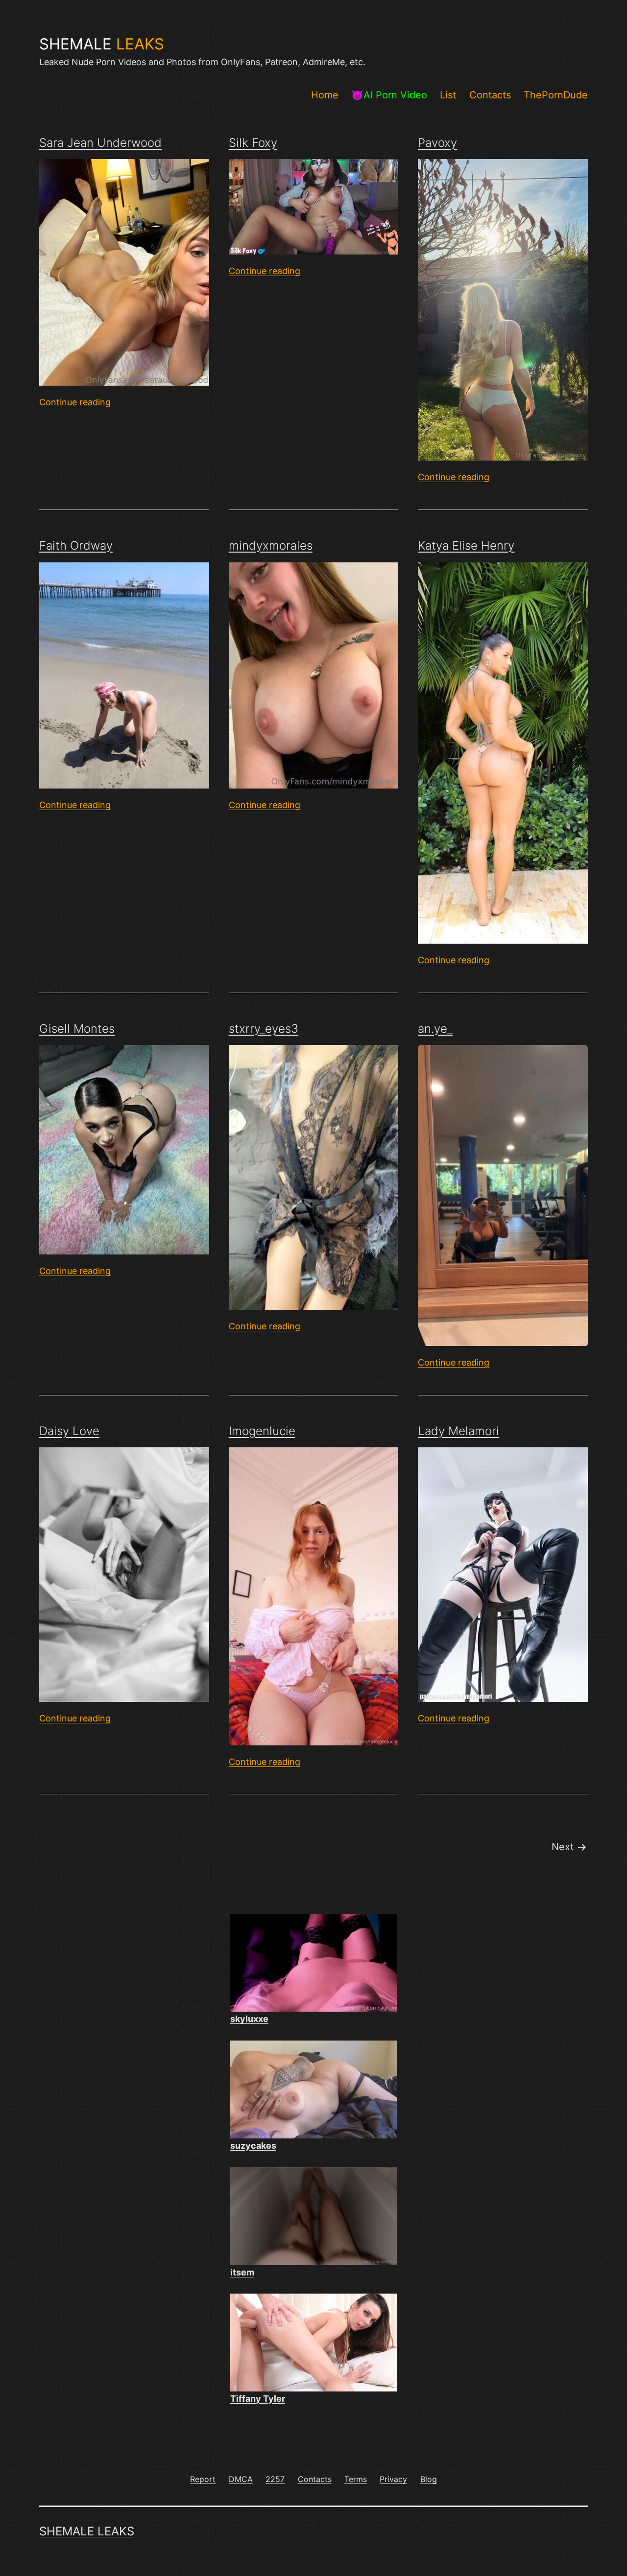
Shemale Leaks (87, 2531)
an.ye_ (435, 1029)
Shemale (102, 44)
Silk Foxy (253, 143)
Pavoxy (437, 143)
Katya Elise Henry (466, 545)
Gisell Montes (77, 1029)
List (448, 95)
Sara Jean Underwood (100, 143)
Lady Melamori (458, 1431)
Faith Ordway (76, 545)
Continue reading (75, 402)
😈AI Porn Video (389, 95)
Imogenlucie (262, 1431)
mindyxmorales (271, 545)
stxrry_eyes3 (264, 1029)
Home (325, 95)
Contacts (490, 95)
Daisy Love (69, 1431)
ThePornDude (556, 95)
